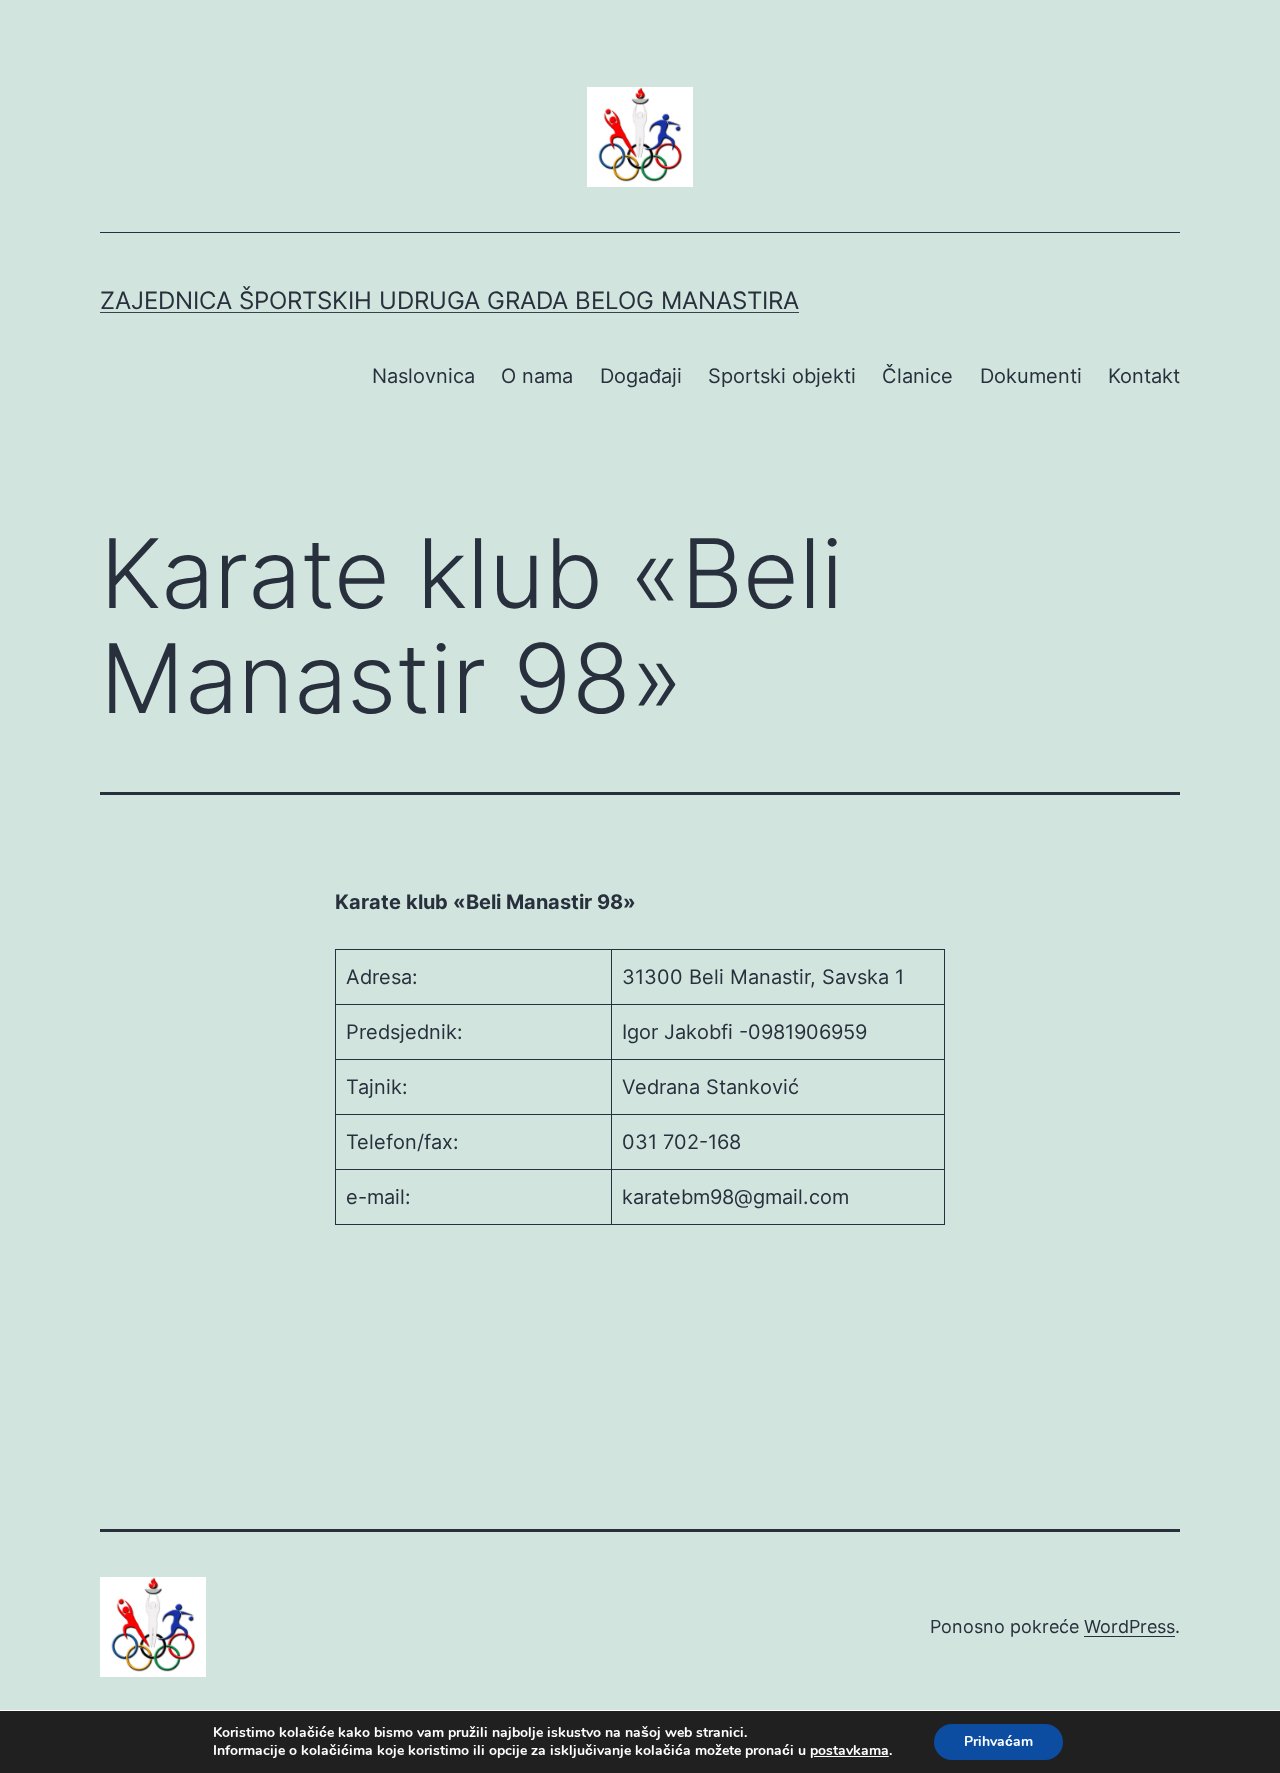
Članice (917, 376)
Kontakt (1144, 376)
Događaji (641, 376)
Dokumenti (1031, 376)
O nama (537, 376)
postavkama (849, 1751)
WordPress (1129, 1626)
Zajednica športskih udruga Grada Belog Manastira (449, 300)
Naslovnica (423, 376)
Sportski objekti (782, 376)
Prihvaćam (998, 1741)
